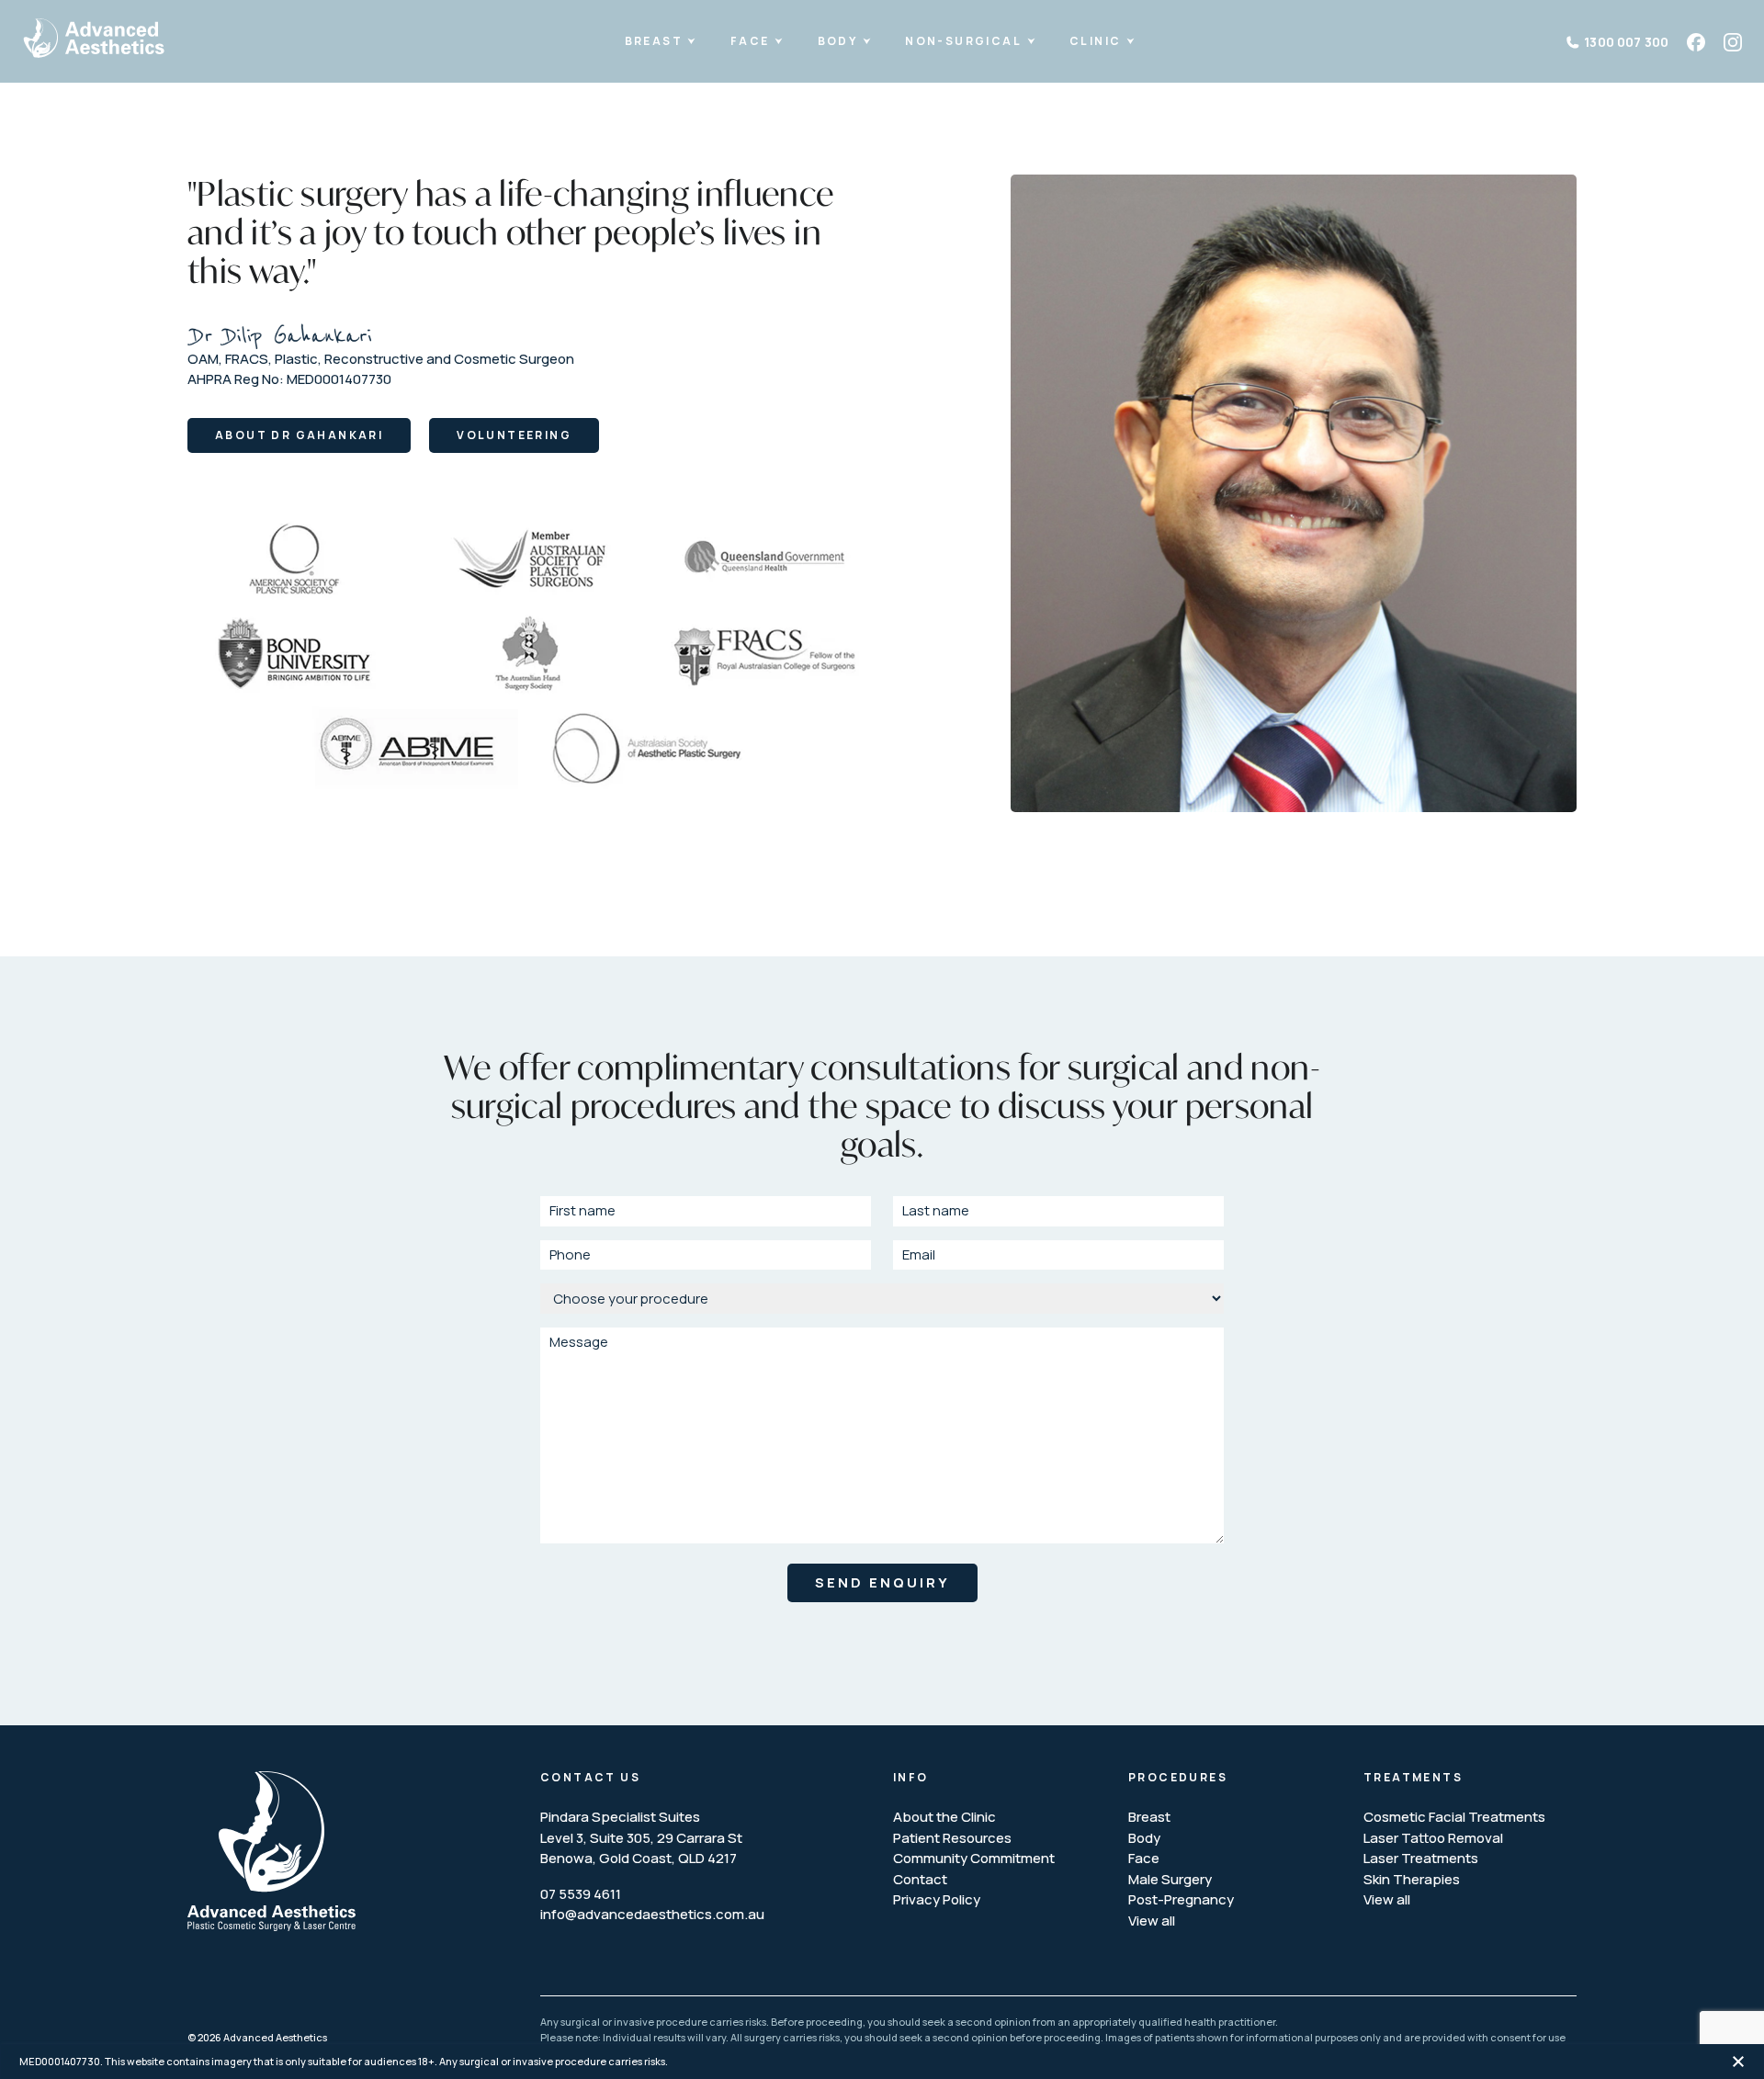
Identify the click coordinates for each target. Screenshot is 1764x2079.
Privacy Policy (937, 1899)
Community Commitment (974, 1858)
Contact (920, 1879)
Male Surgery (1170, 1879)
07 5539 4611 (581, 1894)
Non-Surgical (963, 41)
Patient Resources (952, 1838)
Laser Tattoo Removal (1433, 1838)
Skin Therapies (1412, 1879)
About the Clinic (944, 1817)
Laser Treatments (1421, 1858)
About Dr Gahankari (299, 435)
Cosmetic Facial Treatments (1454, 1817)
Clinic (1095, 41)
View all (1152, 1921)
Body (838, 41)
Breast (654, 41)
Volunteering (514, 435)
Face (750, 41)
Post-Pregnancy (1181, 1899)
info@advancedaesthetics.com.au (652, 1914)
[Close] (1738, 2061)
